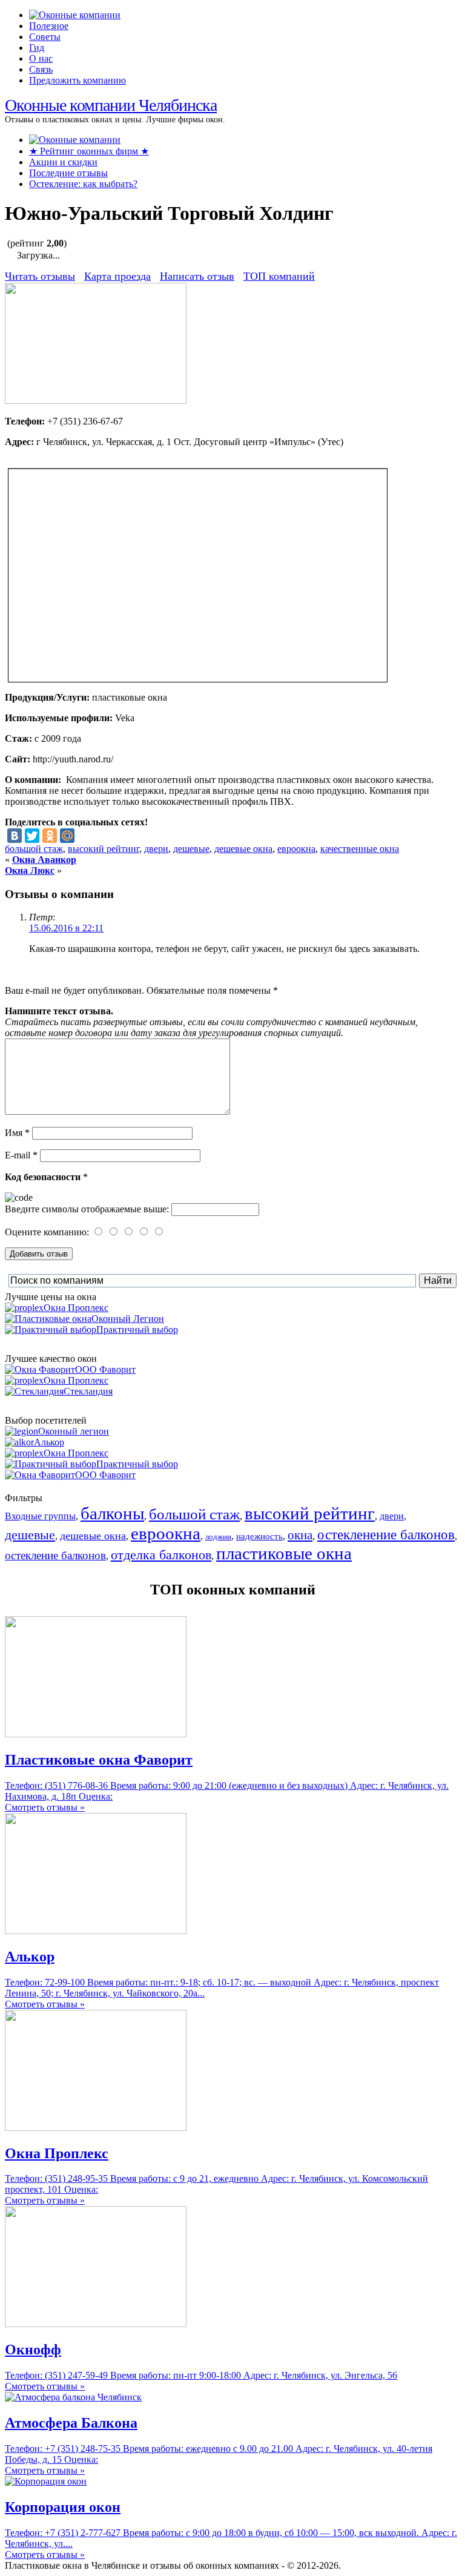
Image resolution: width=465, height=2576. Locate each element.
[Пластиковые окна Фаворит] (96, 1734)
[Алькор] (96, 1931)
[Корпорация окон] (46, 2481)
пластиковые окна (284, 1553)
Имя (17, 1133)
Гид (37, 48)
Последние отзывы (68, 173)
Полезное (49, 26)
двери (156, 849)
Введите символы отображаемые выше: (87, 1209)
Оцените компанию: (48, 1232)
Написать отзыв (197, 276)
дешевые (191, 849)
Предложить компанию (77, 80)
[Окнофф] (96, 2324)
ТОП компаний (279, 276)
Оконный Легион (128, 1319)
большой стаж (34, 849)
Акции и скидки (63, 162)
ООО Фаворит (105, 1369)
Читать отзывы (40, 276)
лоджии (218, 1537)
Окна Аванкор (44, 860)
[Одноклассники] (50, 836)
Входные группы (40, 1516)
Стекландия (88, 1391)
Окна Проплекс (76, 1308)
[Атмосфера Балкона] (73, 2397)
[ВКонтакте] (15, 836)
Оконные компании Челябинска (111, 105)
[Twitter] (32, 836)
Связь (41, 69)
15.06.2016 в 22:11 (66, 928)
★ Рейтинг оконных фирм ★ (89, 151)
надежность (259, 1536)
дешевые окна (243, 849)
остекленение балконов (386, 1534)
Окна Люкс (30, 870)
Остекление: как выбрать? (83, 184)
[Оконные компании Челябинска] (75, 15)
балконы (112, 1513)
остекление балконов (55, 1555)
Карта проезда (117, 276)
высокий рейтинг (104, 849)
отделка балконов (161, 1555)
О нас (41, 58)
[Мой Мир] (67, 836)
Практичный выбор (137, 1329)
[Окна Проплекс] (96, 2128)
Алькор (49, 1442)
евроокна (296, 849)
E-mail (21, 1155)
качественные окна (360, 849)
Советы (45, 37)
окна (300, 1535)
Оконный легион (74, 1431)
